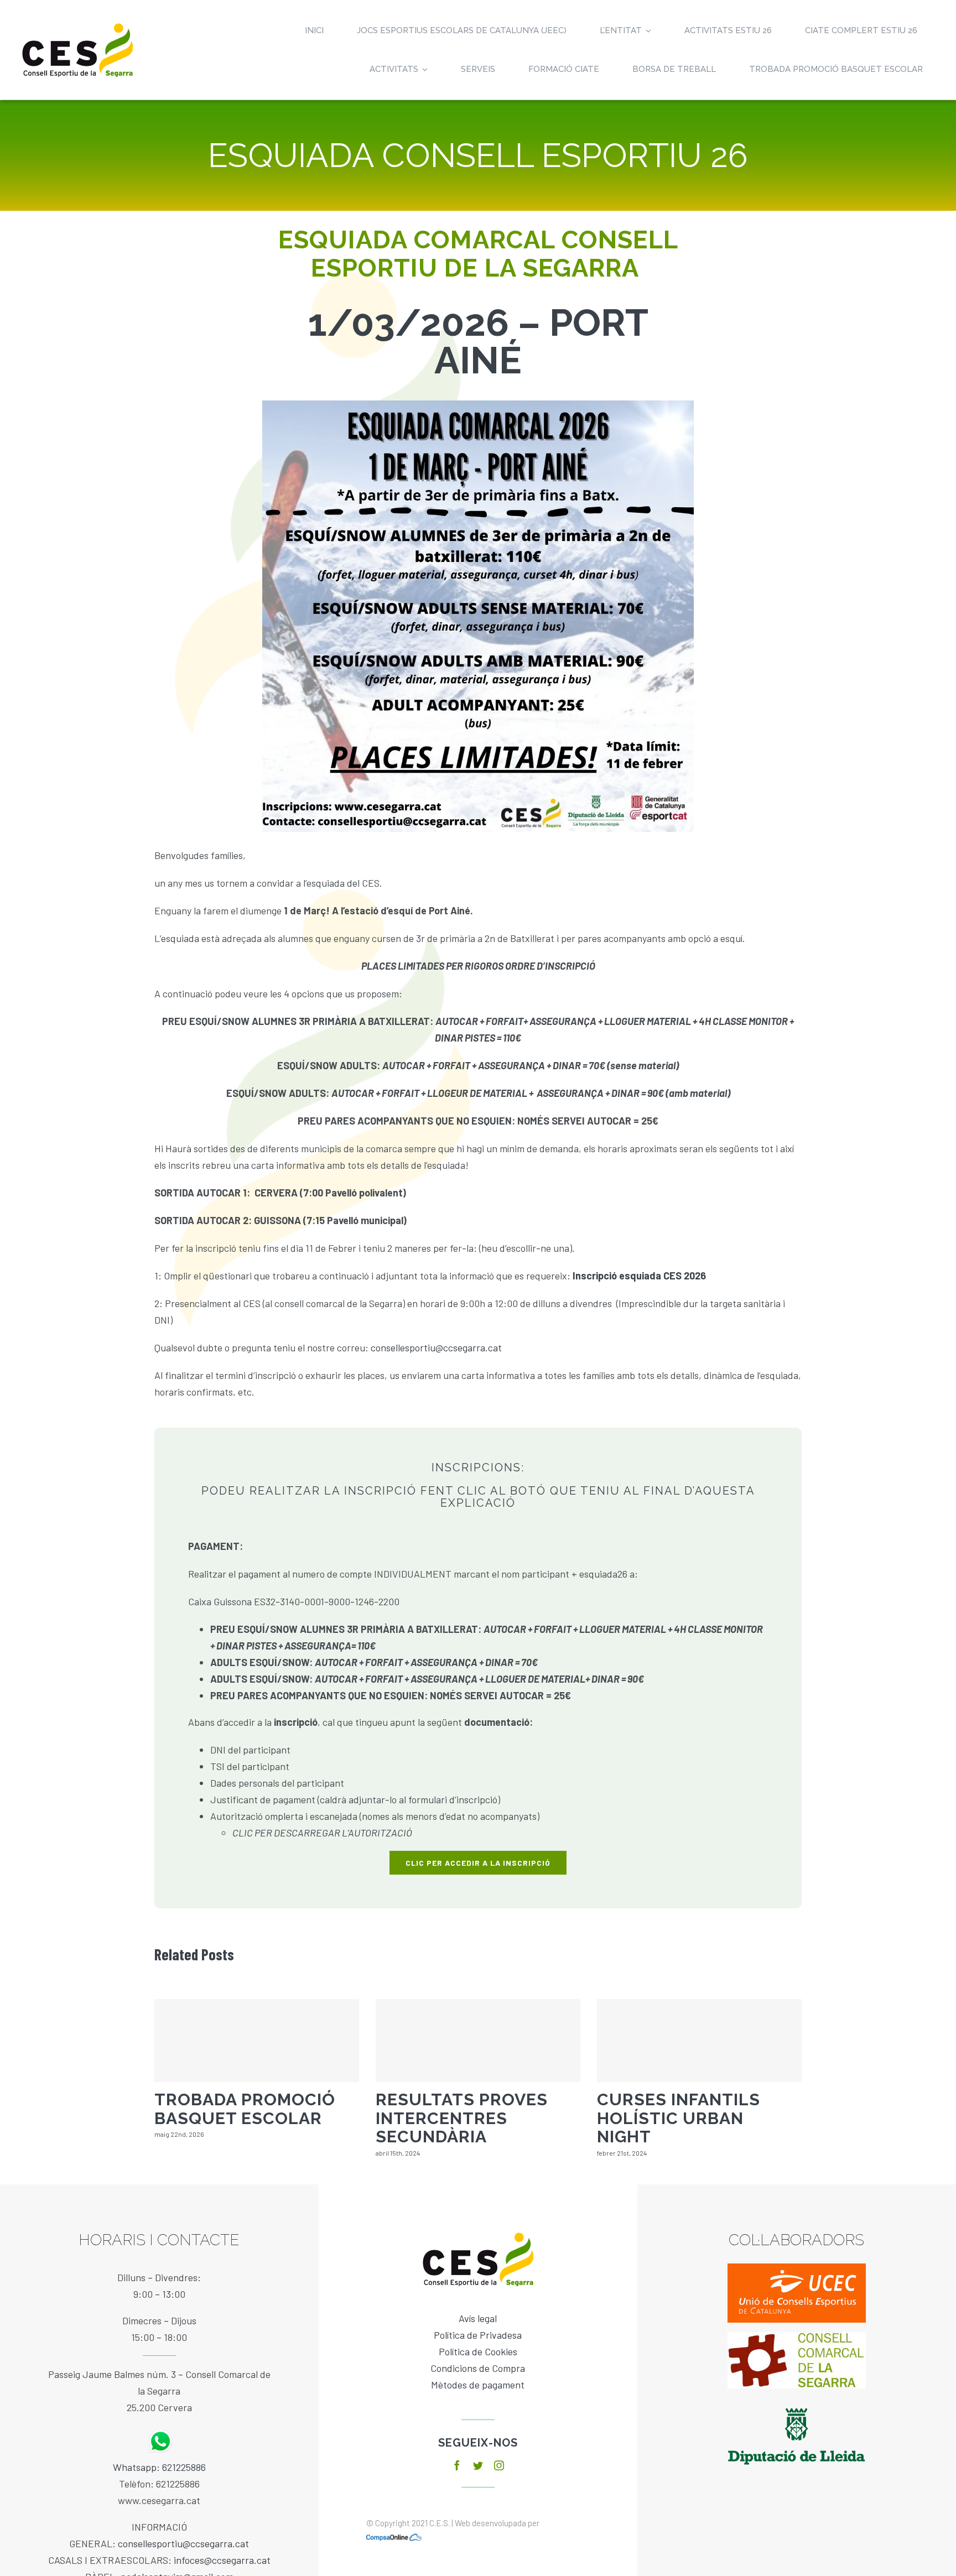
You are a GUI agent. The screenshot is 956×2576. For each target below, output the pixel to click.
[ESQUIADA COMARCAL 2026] (478, 405)
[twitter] (478, 2465)
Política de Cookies (478, 2351)
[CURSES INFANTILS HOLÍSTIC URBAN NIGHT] (699, 2041)
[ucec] (797, 2268)
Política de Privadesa (478, 2335)
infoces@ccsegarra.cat (222, 2560)
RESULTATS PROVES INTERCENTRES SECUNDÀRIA (462, 2118)
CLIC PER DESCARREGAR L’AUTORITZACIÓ (322, 1833)
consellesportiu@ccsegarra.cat (436, 1347)
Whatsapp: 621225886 (159, 2467)
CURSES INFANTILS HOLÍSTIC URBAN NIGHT (679, 2118)
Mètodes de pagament (478, 2385)
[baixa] (797, 2337)
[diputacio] (797, 2403)
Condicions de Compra (478, 2368)
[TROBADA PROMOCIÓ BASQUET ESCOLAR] (257, 2041)
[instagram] (499, 2465)
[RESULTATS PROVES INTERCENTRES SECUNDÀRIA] (478, 2041)
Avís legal (478, 2318)
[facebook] (457, 2465)
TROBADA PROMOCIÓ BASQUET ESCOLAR (245, 2109)
